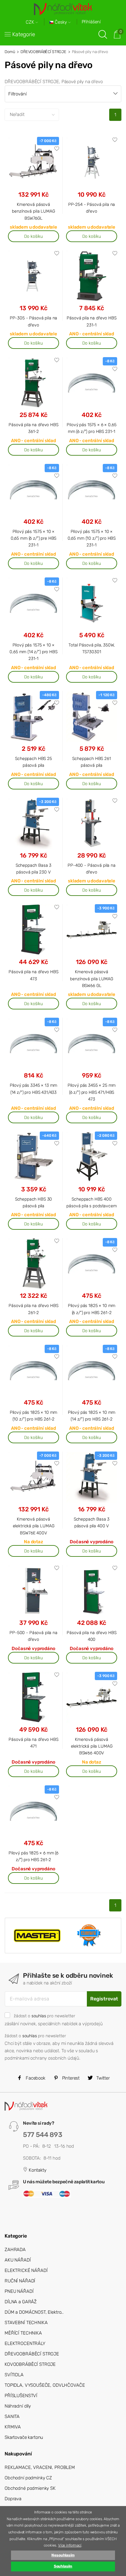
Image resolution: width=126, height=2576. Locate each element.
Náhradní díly (18, 2406)
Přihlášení (91, 22)
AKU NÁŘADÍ (18, 2260)
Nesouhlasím (63, 2555)
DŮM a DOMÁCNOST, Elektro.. (34, 2312)
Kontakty (37, 2170)
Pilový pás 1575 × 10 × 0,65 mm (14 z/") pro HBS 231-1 (33, 652)
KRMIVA (13, 2427)
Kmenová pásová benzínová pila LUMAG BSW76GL (33, 211)
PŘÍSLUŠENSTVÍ (21, 2396)
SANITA (12, 2416)
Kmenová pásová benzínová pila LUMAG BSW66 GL (91, 979)
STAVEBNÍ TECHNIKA (26, 2323)
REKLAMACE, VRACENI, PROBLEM (40, 2467)
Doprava (13, 2499)
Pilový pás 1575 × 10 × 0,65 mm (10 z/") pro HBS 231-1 (92, 538)
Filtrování (17, 94)
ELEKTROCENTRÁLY (25, 2343)
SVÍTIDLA (14, 2375)
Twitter (102, 2078)
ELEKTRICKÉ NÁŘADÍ (26, 2270)
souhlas (39, 2016)
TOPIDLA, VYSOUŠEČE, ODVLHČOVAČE (45, 2385)
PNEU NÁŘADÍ (19, 2291)
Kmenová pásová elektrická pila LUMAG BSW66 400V (92, 1746)
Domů (10, 52)
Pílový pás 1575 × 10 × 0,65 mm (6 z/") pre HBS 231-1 (34, 538)
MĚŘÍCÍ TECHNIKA (23, 2333)
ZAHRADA (15, 2250)
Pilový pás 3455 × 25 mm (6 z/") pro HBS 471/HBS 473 (92, 1092)
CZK (31, 22)
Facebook (35, 2078)
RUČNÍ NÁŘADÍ (20, 2281)
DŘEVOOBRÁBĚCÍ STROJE (43, 52)
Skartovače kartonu (24, 2437)
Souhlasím (63, 2566)
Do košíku (33, 236)
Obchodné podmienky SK (30, 2488)
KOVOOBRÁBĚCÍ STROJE (30, 2364)
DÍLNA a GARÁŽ (21, 2302)
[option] (37, 1935)
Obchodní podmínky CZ (28, 2478)
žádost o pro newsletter (44, 2016)
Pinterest (70, 2078)
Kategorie (24, 34)
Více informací (70, 2545)
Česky (61, 22)
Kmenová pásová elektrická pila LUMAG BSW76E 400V (34, 1526)
